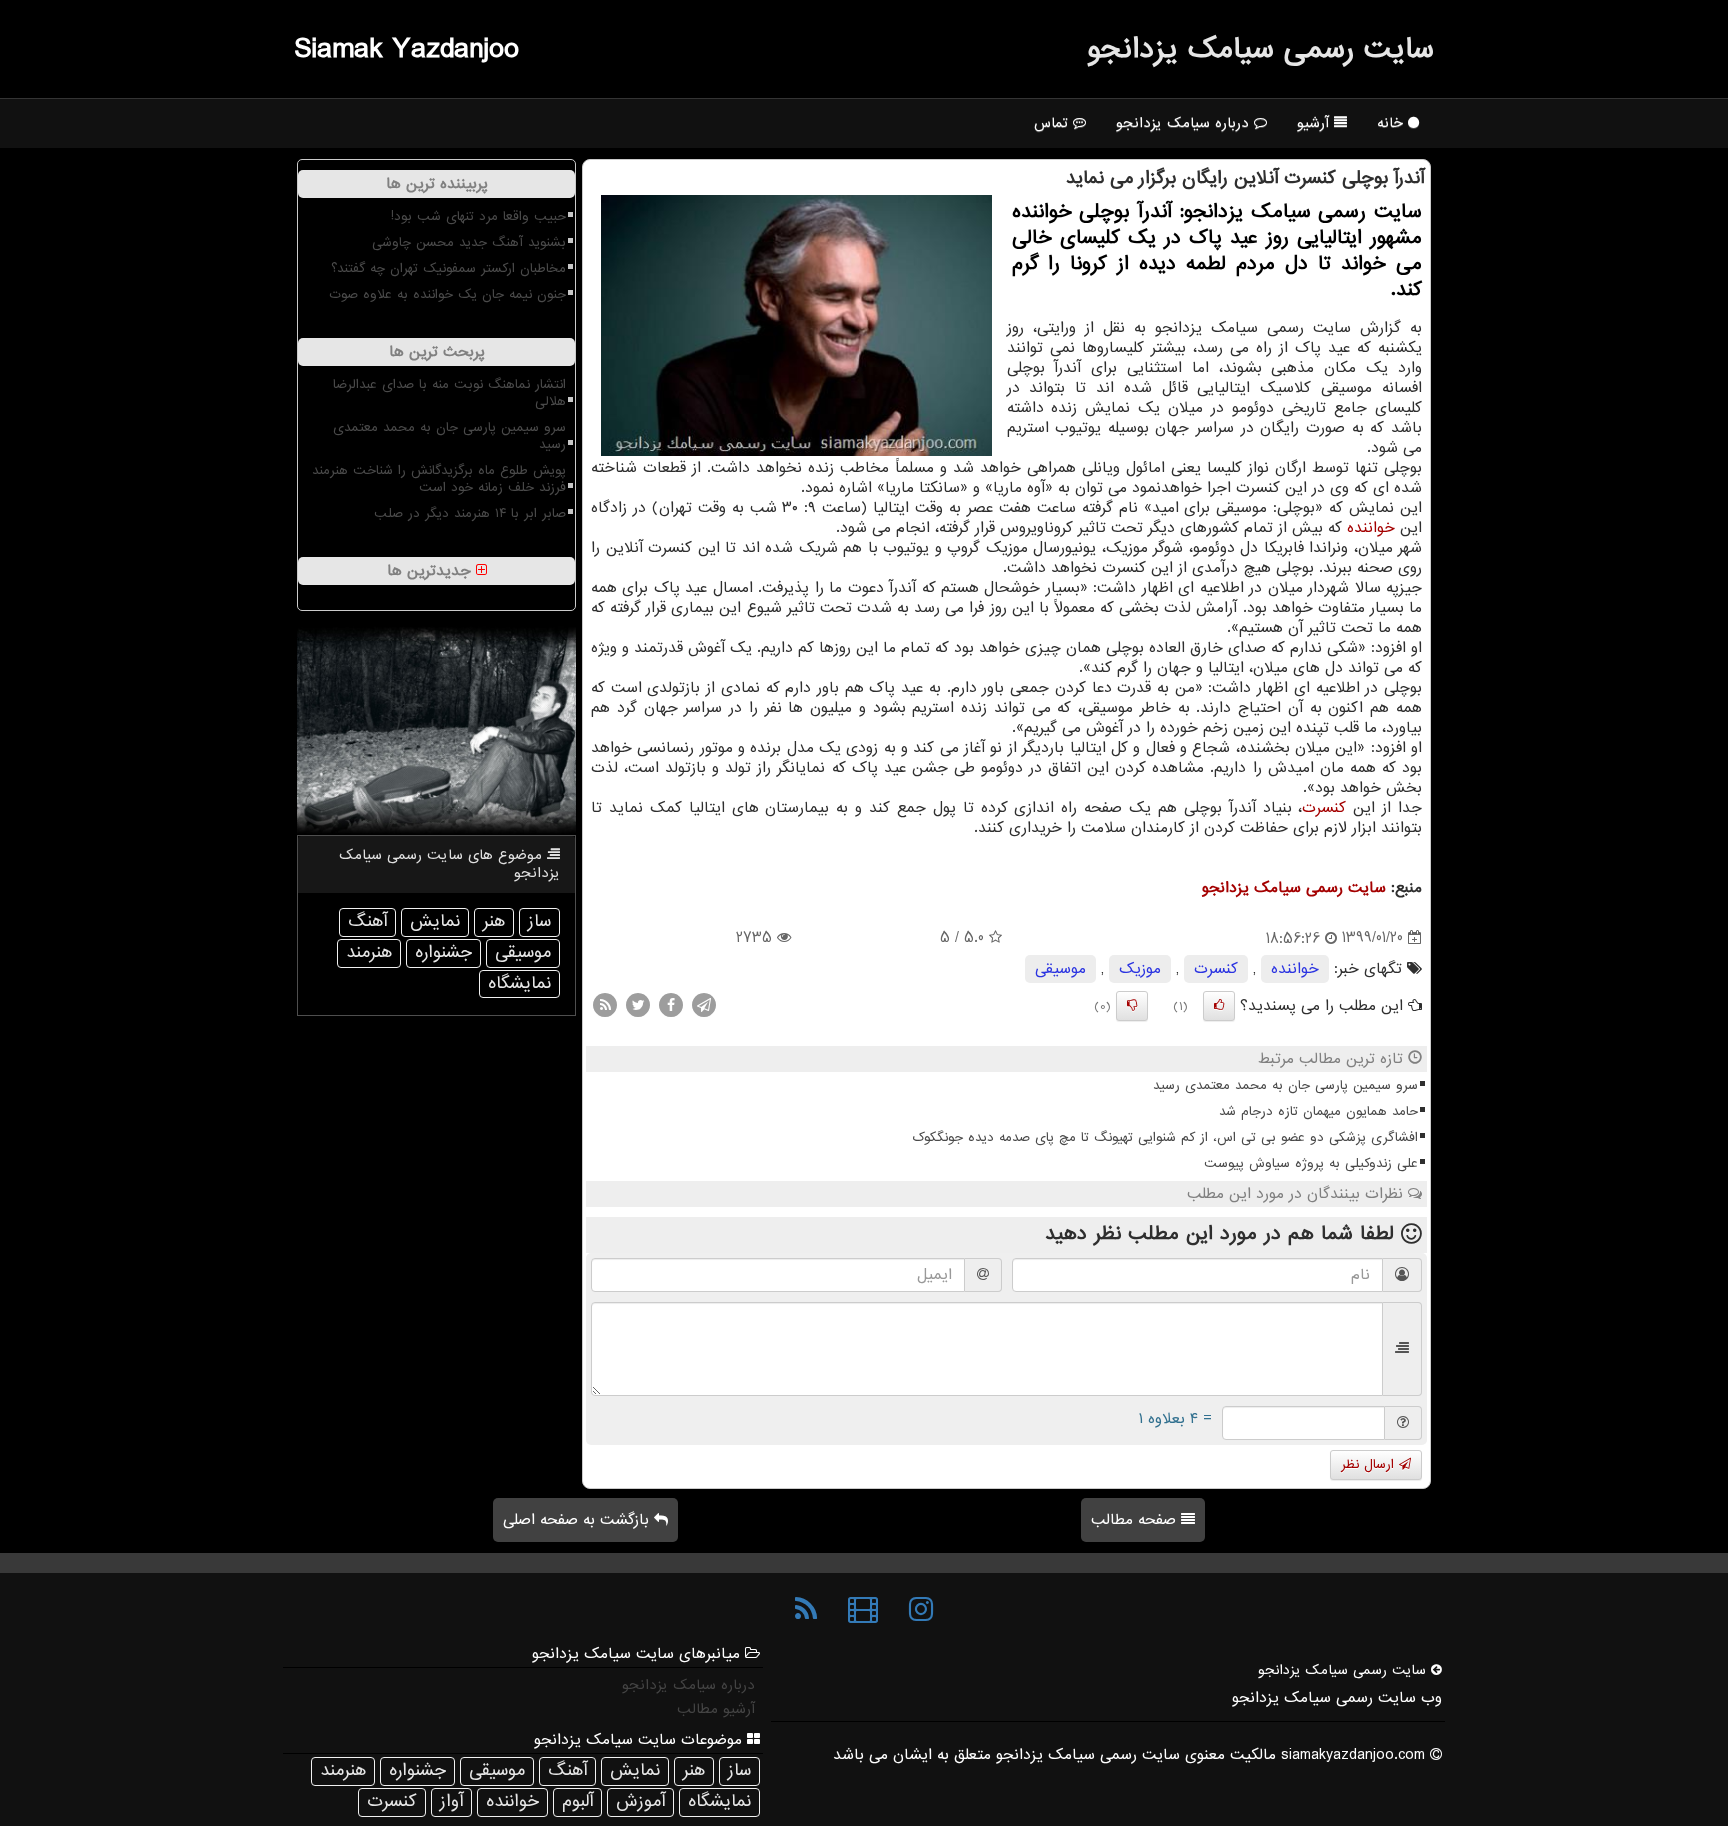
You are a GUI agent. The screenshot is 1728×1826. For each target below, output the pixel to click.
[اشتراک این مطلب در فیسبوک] (671, 1004)
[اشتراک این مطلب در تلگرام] (704, 1004)
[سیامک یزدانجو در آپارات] (863, 1610)
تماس (1053, 123)
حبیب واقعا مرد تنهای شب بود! (478, 216)
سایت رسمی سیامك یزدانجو (1260, 49)
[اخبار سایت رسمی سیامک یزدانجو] (806, 1610)
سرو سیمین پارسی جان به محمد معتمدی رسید (1285, 1085)
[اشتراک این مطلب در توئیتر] (638, 1004)
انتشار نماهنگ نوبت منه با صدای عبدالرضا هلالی (449, 393)
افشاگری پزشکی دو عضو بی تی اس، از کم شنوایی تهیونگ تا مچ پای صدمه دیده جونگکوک (1165, 1137)
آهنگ (367, 921)
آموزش (640, 1801)
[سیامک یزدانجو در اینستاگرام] (921, 1610)
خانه (1392, 123)
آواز (451, 1801)
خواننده (1371, 528)
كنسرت (1324, 808)
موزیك (1140, 969)
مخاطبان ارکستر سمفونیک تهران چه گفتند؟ (448, 268)
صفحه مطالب (1136, 1520)
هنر (494, 921)
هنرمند (369, 952)
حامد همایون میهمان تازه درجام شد (1318, 1111)
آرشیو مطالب (716, 1709)
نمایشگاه (519, 983)
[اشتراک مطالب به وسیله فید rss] (605, 1004)
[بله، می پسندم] (1219, 1006)
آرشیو (1315, 123)
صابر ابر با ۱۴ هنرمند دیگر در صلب (470, 513)
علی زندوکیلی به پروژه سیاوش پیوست (1311, 1163)
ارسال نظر (1370, 1464)
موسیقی (1060, 969)
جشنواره (443, 952)
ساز (539, 921)
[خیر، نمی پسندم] (1132, 1006)
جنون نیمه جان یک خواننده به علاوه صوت (447, 294)
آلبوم (577, 1801)
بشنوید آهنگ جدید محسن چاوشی (469, 242)
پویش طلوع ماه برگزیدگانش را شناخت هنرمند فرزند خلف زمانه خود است (439, 479)
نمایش (435, 921)
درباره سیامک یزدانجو (1185, 123)
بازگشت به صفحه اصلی (578, 1520)
